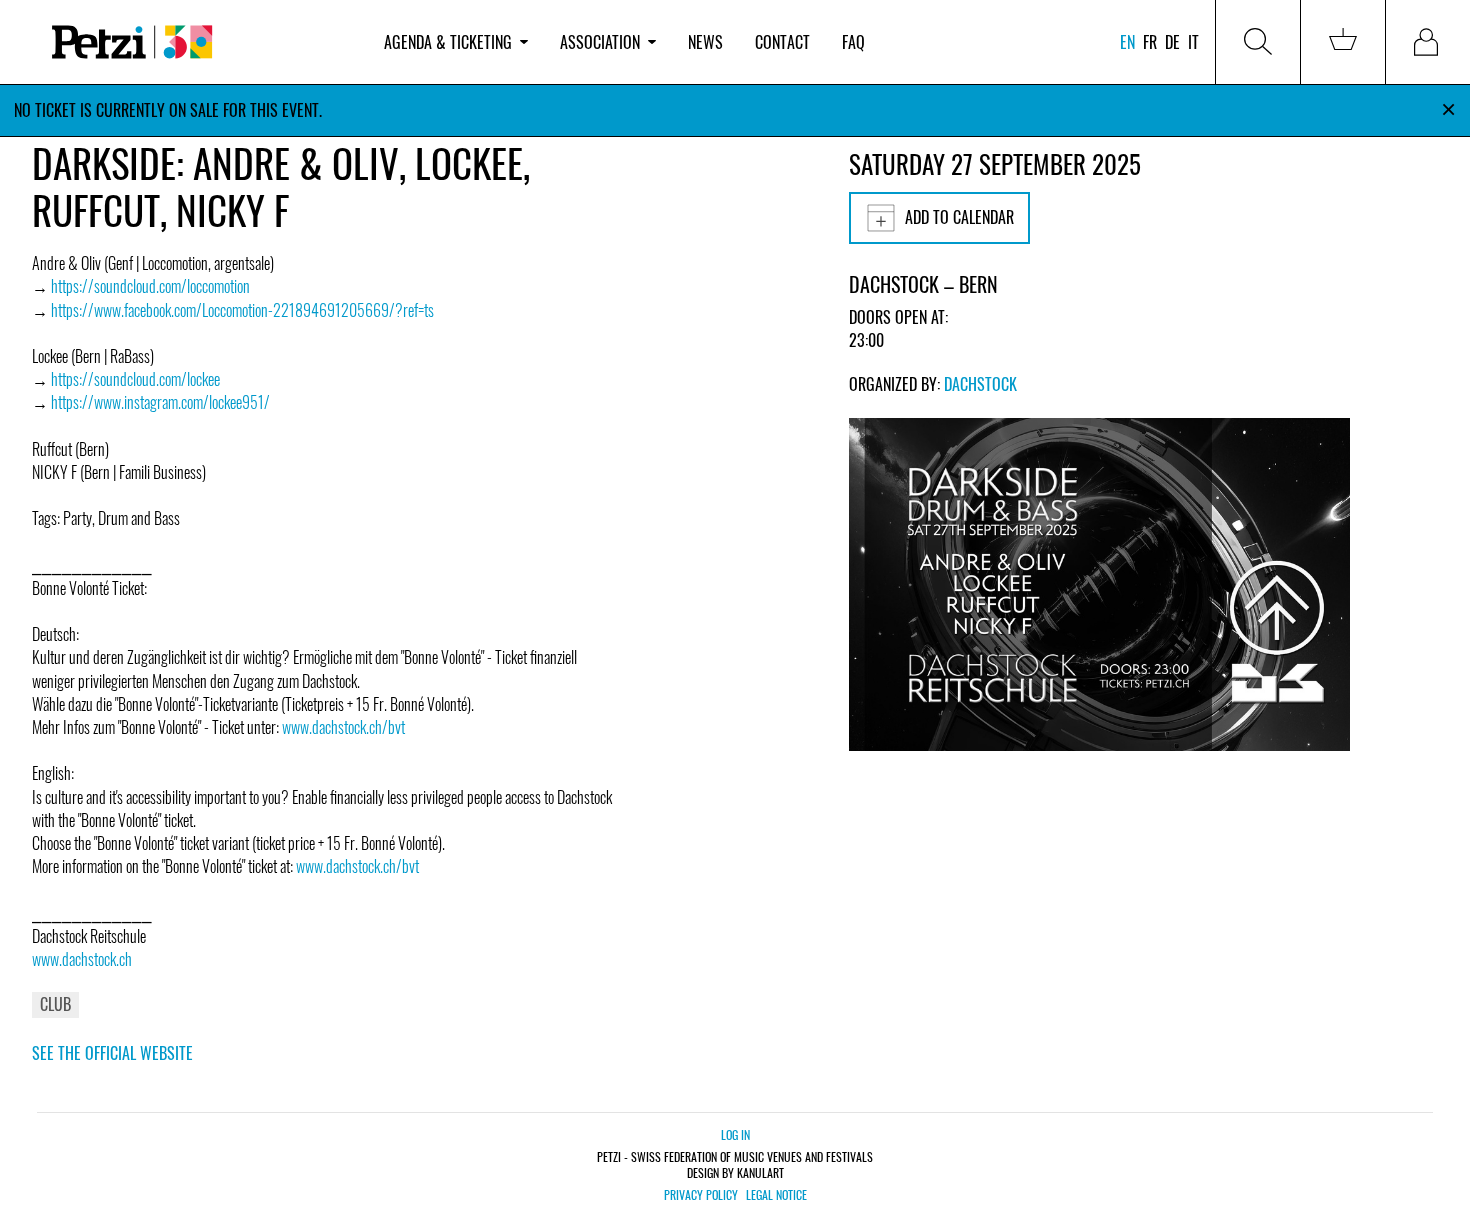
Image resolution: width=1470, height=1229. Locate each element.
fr (1150, 42)
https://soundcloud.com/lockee (135, 379)
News (705, 42)
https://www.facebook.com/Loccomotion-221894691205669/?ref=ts (242, 310)
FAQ (853, 42)
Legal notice (776, 1195)
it (1193, 42)
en (1127, 42)
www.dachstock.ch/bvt (343, 727)
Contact (782, 42)
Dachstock (980, 384)
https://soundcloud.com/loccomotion (150, 286)
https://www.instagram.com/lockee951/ (160, 402)
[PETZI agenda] (200, 42)
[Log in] (1428, 42)
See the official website (112, 1053)
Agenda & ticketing (448, 42)
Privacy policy (701, 1195)
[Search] (1258, 42)
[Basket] (1343, 42)
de (1172, 42)
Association (600, 42)
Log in (735, 1134)
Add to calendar (959, 217)
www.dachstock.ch (82, 959)
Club (55, 1004)
